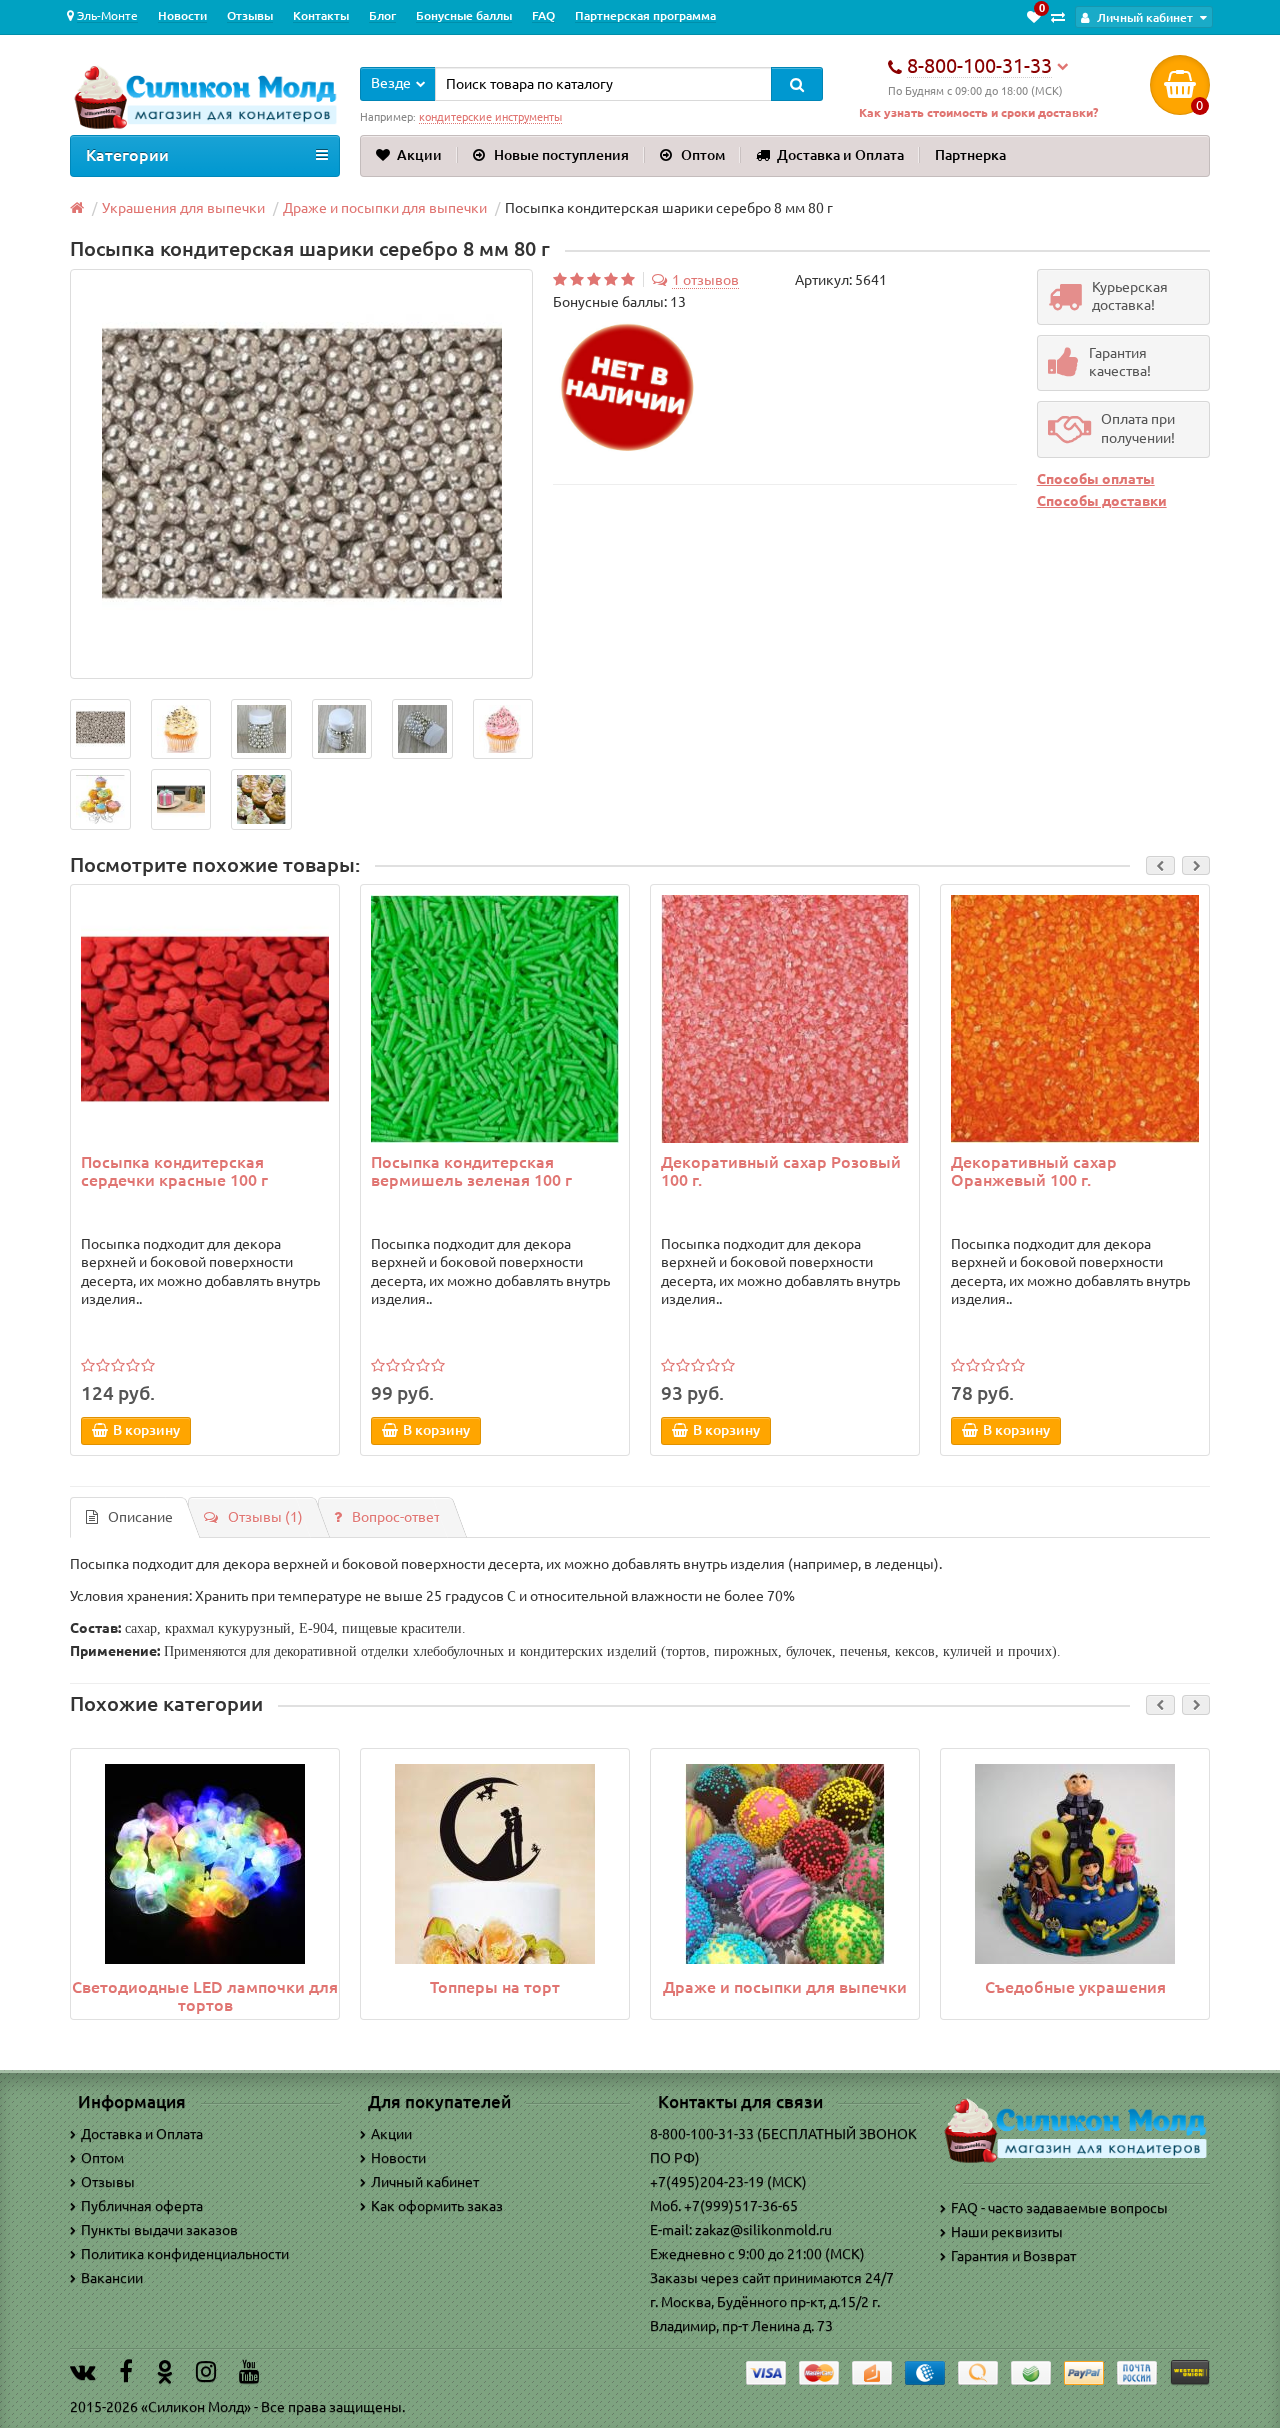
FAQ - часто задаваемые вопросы (1059, 2208)
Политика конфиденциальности (185, 2254)
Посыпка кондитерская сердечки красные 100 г (174, 1171)
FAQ (543, 15)
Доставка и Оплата (840, 155)
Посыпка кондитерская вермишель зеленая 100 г (471, 1171)
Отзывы (250, 15)
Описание (140, 1517)
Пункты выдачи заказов (159, 2230)
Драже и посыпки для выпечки (785, 1987)
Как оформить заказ (437, 2206)
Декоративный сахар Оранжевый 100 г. (1034, 1171)
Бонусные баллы (464, 15)
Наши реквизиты (1007, 2232)
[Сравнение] (1058, 17)
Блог (382, 15)
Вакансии (112, 2278)
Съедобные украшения (1075, 1987)
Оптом (703, 155)
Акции (419, 155)
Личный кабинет (425, 2182)
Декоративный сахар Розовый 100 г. (781, 1171)
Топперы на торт (495, 1987)
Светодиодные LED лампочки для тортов (205, 1996)
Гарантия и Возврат (1013, 2256)
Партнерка (970, 155)
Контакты (321, 15)
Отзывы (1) (265, 1517)
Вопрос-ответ (396, 1517)
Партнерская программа (645, 15)
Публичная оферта (142, 2206)
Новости (182, 15)
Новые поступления (561, 155)
